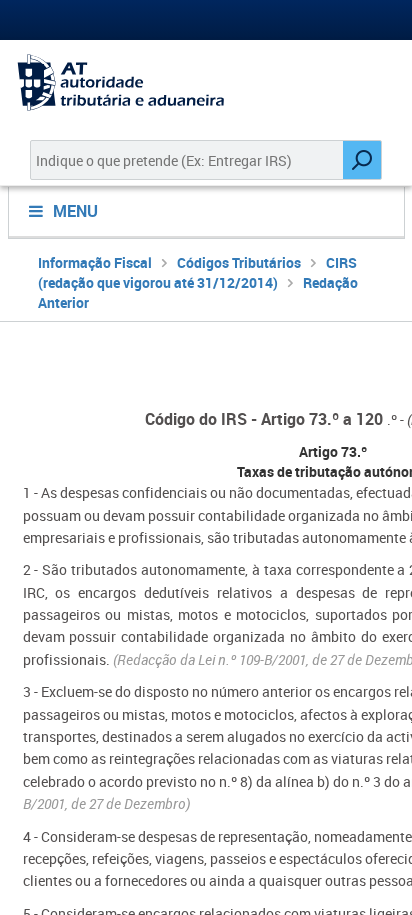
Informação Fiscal (95, 262)
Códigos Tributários (239, 262)
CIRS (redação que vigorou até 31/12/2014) (197, 272)
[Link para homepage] (206, 82)
